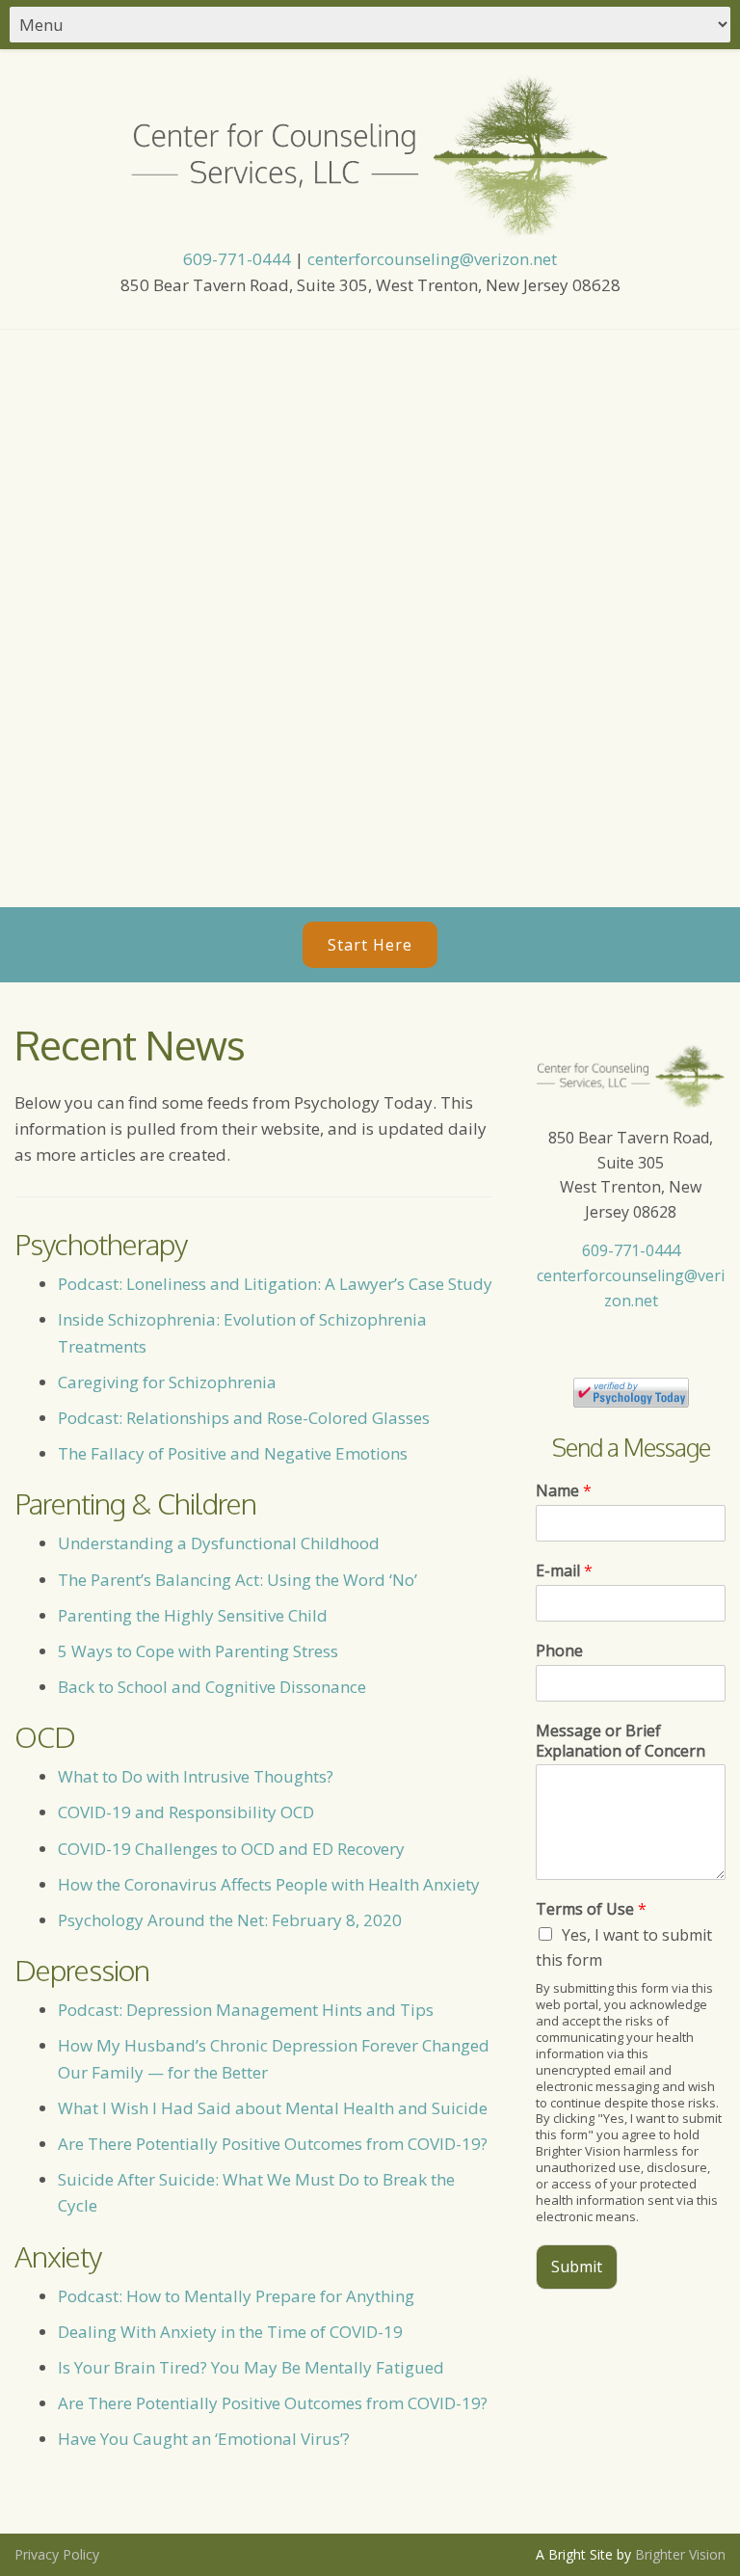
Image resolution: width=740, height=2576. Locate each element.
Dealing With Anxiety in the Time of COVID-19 (230, 2332)
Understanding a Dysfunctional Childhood (219, 1543)
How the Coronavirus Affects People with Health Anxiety (269, 1884)
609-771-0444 (237, 259)
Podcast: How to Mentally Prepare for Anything (236, 2296)
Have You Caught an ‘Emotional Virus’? (204, 2439)
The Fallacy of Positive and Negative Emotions (235, 1453)
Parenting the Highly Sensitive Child (193, 1615)
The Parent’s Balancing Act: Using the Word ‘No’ (238, 1580)
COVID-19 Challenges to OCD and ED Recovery (231, 1849)
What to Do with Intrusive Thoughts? (196, 1776)
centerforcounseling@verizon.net (432, 259)
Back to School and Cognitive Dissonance (212, 1687)
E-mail (564, 1571)
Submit (577, 2267)
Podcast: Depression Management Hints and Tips (246, 2010)
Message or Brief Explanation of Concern (621, 1741)
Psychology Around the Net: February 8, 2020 (230, 1920)
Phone (559, 1651)
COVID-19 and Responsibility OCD (186, 1812)
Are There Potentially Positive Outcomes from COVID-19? (273, 2144)
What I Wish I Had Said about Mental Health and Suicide (273, 2108)
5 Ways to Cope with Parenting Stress (200, 1651)
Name (564, 1491)
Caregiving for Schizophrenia (167, 1382)
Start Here (370, 945)
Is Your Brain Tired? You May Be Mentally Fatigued (251, 2367)
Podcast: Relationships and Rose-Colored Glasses (244, 1418)
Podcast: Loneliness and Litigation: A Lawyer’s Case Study (275, 1284)
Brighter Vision (680, 2554)
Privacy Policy (57, 2554)
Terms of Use (591, 1909)
